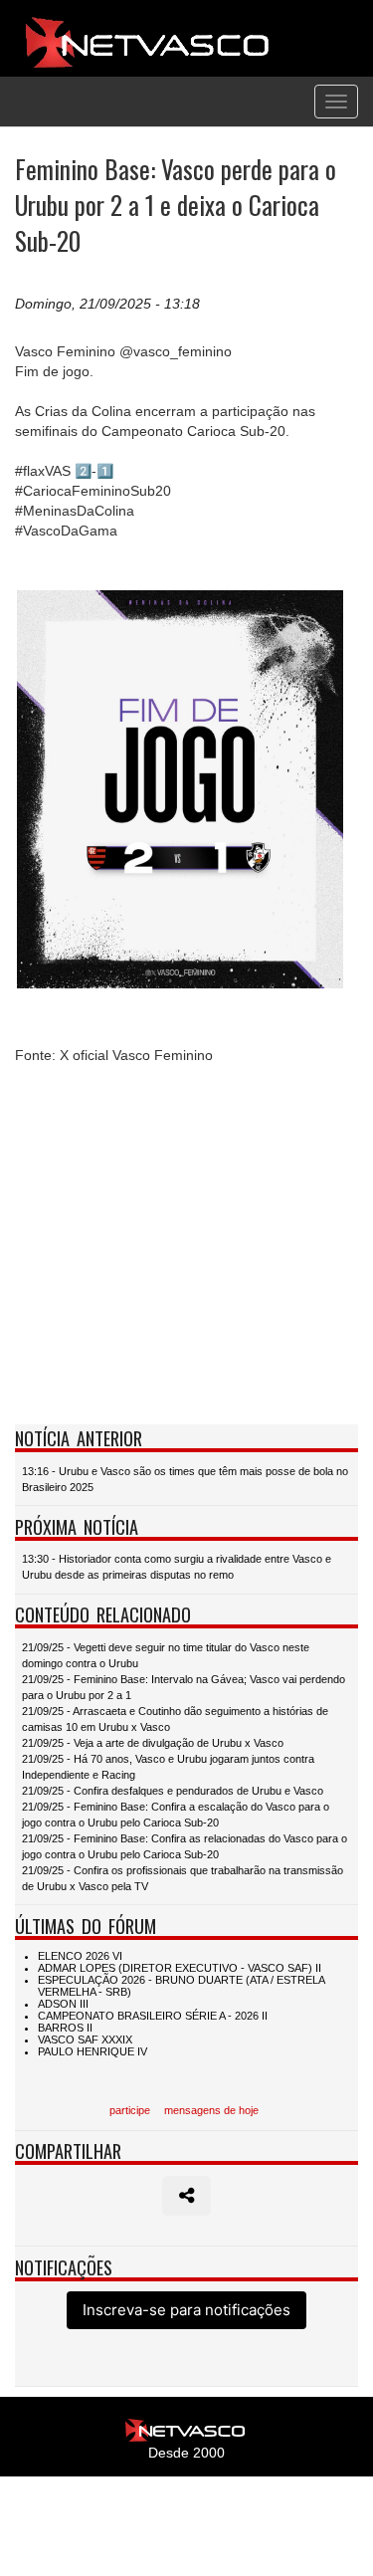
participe (130, 2110)
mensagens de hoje (211, 2110)
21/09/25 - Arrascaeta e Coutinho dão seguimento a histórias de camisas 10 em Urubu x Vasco (175, 1719)
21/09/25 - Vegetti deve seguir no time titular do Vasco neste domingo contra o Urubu (166, 1655)
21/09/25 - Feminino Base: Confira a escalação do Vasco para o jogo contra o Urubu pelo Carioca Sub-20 (176, 1815)
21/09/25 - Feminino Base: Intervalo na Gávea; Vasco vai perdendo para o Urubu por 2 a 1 (184, 1687)
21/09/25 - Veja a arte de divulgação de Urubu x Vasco (153, 1743)
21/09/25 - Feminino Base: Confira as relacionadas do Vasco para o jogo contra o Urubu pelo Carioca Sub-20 (185, 1846)
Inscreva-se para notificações (186, 2310)
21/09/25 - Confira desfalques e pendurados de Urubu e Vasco (173, 1791)
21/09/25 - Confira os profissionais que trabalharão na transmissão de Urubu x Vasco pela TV (183, 1878)
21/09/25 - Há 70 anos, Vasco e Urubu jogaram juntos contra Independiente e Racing (168, 1767)
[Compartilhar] (186, 2196)
